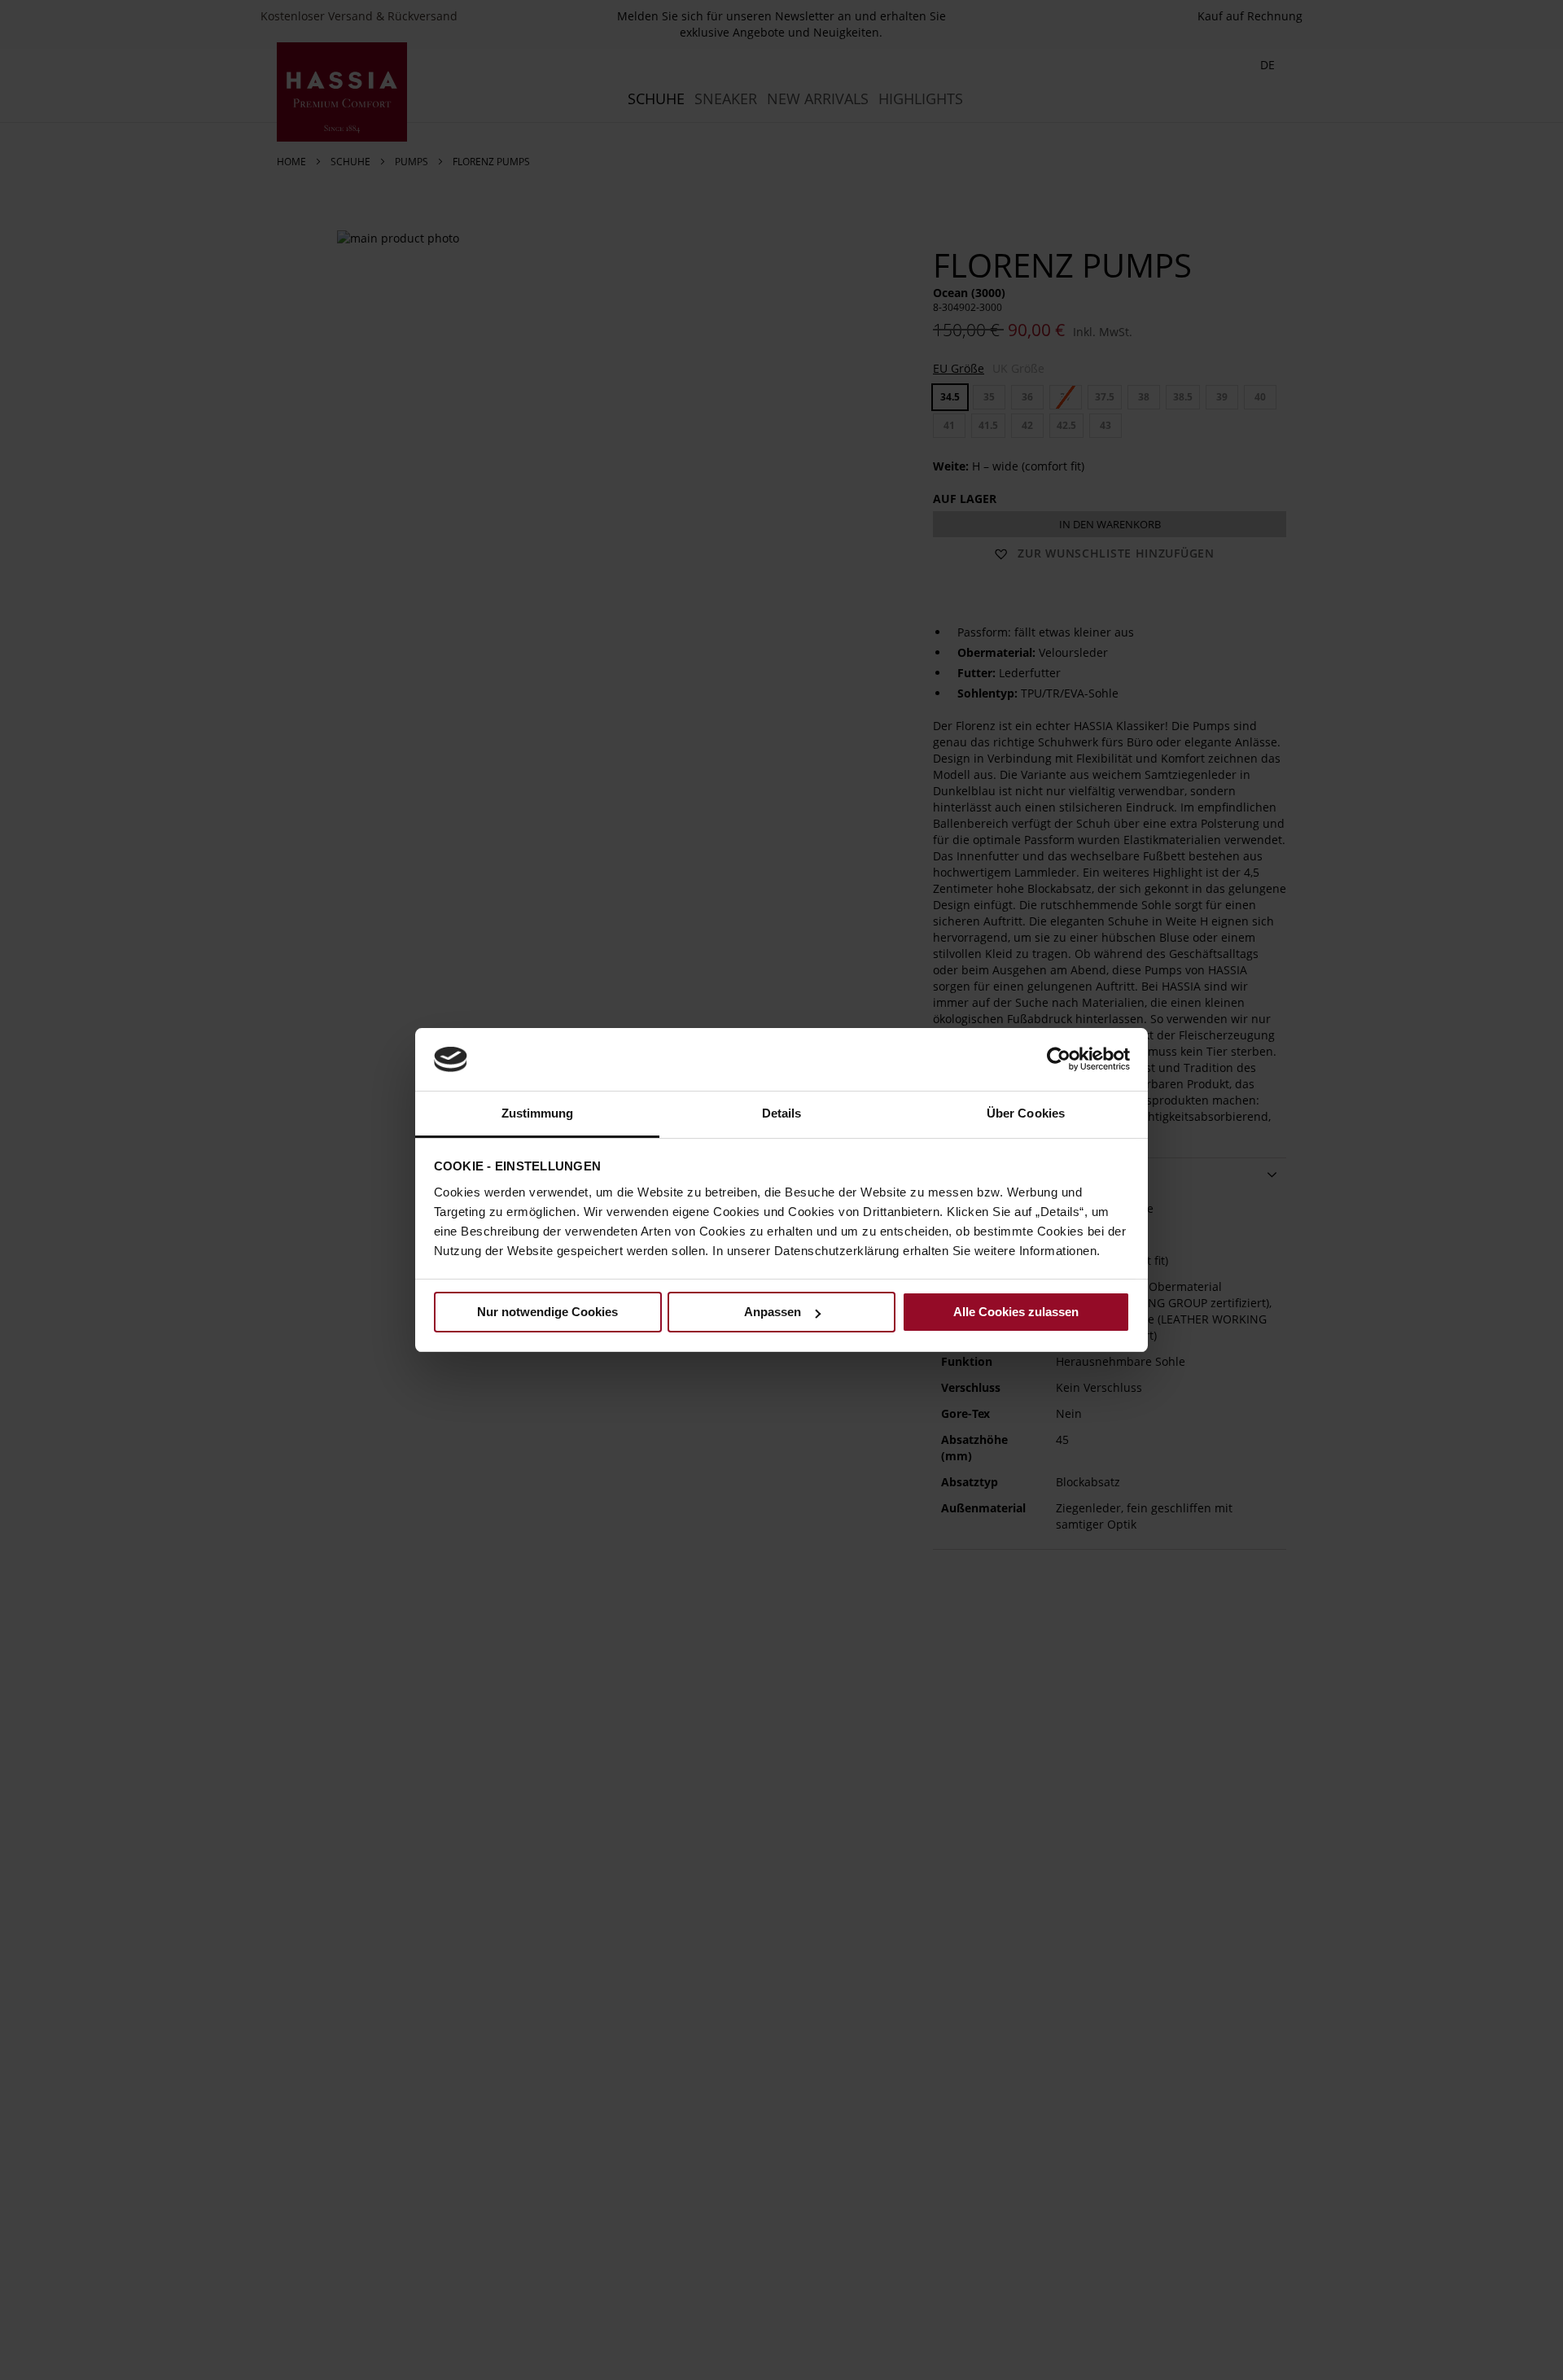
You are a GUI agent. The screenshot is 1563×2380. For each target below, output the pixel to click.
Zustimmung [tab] (538, 1113)
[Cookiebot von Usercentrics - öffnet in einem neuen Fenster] (1059, 1059)
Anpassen (773, 1312)
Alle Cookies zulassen (1016, 1312)
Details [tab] (782, 1113)
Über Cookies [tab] (1026, 1113)
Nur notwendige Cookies (547, 1312)
